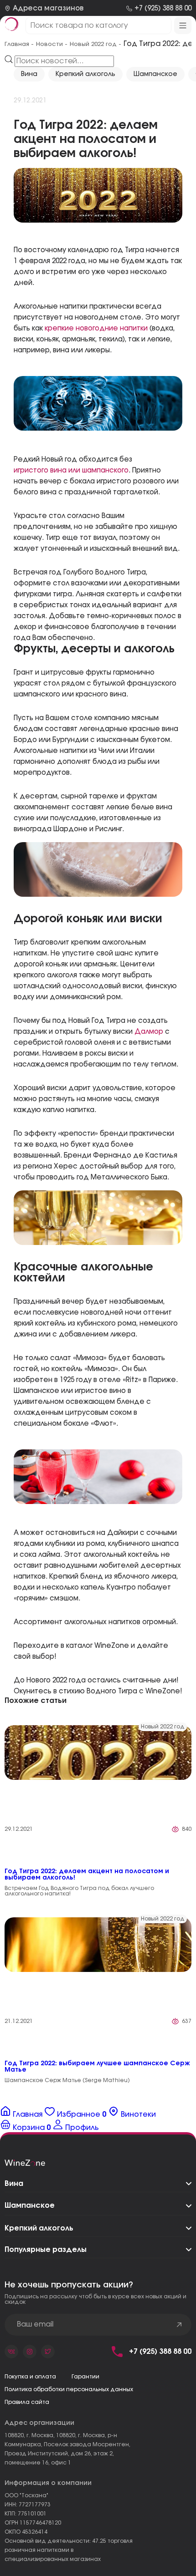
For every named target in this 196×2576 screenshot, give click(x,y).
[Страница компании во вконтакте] (11, 2352)
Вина (29, 74)
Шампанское (155, 74)
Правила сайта (27, 2402)
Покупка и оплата (30, 2377)
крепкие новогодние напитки (96, 328)
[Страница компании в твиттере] (48, 2352)
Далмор (149, 1032)
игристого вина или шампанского (71, 470)
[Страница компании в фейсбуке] (30, 2352)
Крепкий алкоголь (85, 74)
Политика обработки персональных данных (69, 2389)
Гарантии (85, 2377)
